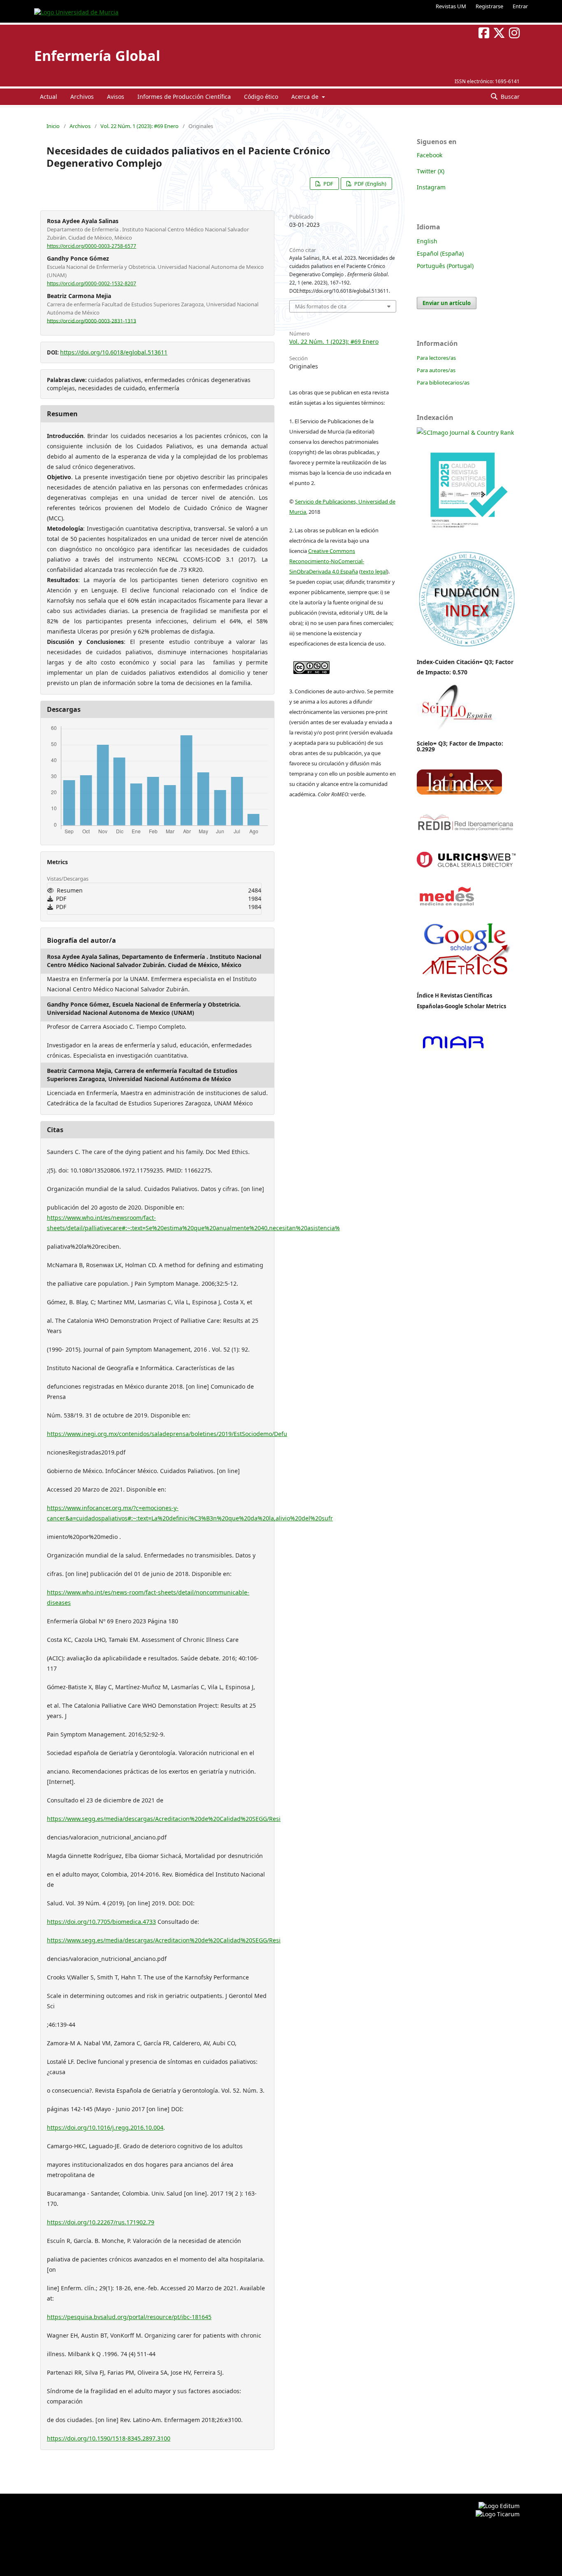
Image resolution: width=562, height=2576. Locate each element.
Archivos (82, 97)
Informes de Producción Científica (184, 97)
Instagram (431, 187)
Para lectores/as (436, 358)
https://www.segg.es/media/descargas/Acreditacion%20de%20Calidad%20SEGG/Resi (164, 1819)
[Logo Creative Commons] (311, 666)
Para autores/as (436, 370)
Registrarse (489, 6)
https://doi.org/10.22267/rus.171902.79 (101, 2222)
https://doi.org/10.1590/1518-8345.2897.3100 (109, 2438)
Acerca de (306, 97)
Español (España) (440, 253)
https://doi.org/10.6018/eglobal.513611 (114, 352)
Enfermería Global (97, 56)
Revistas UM (451, 6)
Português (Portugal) (445, 266)
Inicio (53, 126)
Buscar (509, 97)
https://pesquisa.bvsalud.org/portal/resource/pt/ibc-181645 (129, 2317)
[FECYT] (466, 540)
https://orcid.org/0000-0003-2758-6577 (92, 246)
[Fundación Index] (466, 646)
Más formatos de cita (321, 306)
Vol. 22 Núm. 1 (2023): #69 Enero (139, 126)
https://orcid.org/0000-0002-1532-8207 (92, 283)
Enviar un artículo (447, 303)
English (427, 241)
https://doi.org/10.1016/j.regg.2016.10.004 (105, 2127)
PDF (328, 184)
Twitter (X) (431, 171)
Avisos (116, 97)
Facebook (430, 155)
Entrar (520, 6)
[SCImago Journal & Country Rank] (465, 432)
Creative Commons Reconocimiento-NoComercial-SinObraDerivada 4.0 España (327, 561)
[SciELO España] (456, 730)
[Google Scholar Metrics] (466, 981)
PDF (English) (370, 184)
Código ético (261, 97)
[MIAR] (453, 1050)
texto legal (374, 571)
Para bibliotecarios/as (443, 382)
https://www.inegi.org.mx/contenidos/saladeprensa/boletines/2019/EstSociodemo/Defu (167, 1434)
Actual (49, 97)
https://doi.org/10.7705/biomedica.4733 (101, 1922)
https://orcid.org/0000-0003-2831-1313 (92, 321)
